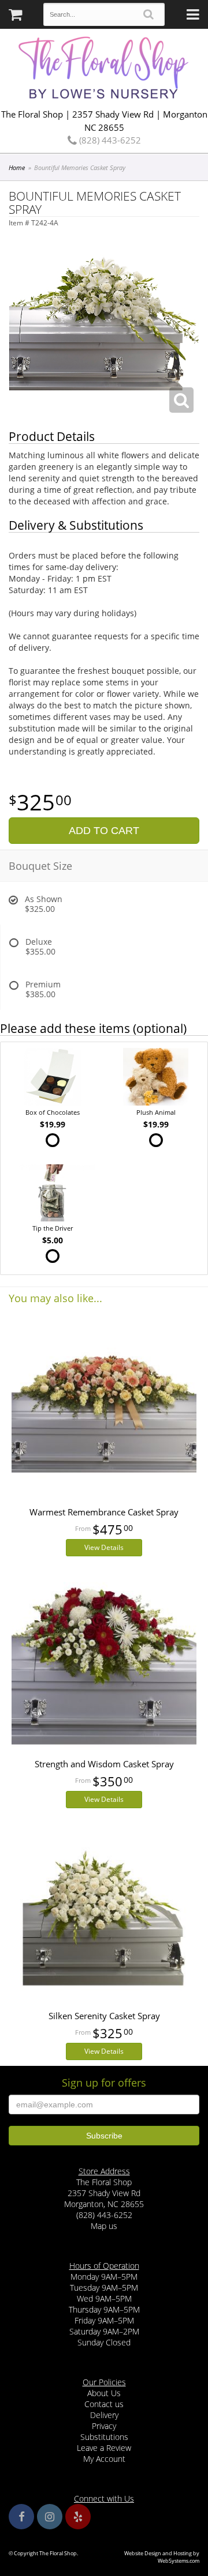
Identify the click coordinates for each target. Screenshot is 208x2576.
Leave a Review (104, 2448)
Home (17, 167)
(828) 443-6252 (109, 140)
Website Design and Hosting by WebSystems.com (162, 2557)
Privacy (104, 2426)
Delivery (104, 2415)
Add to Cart (104, 831)
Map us (104, 2226)
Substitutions (104, 2437)
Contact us (104, 2404)
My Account (104, 2459)
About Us (104, 2393)
